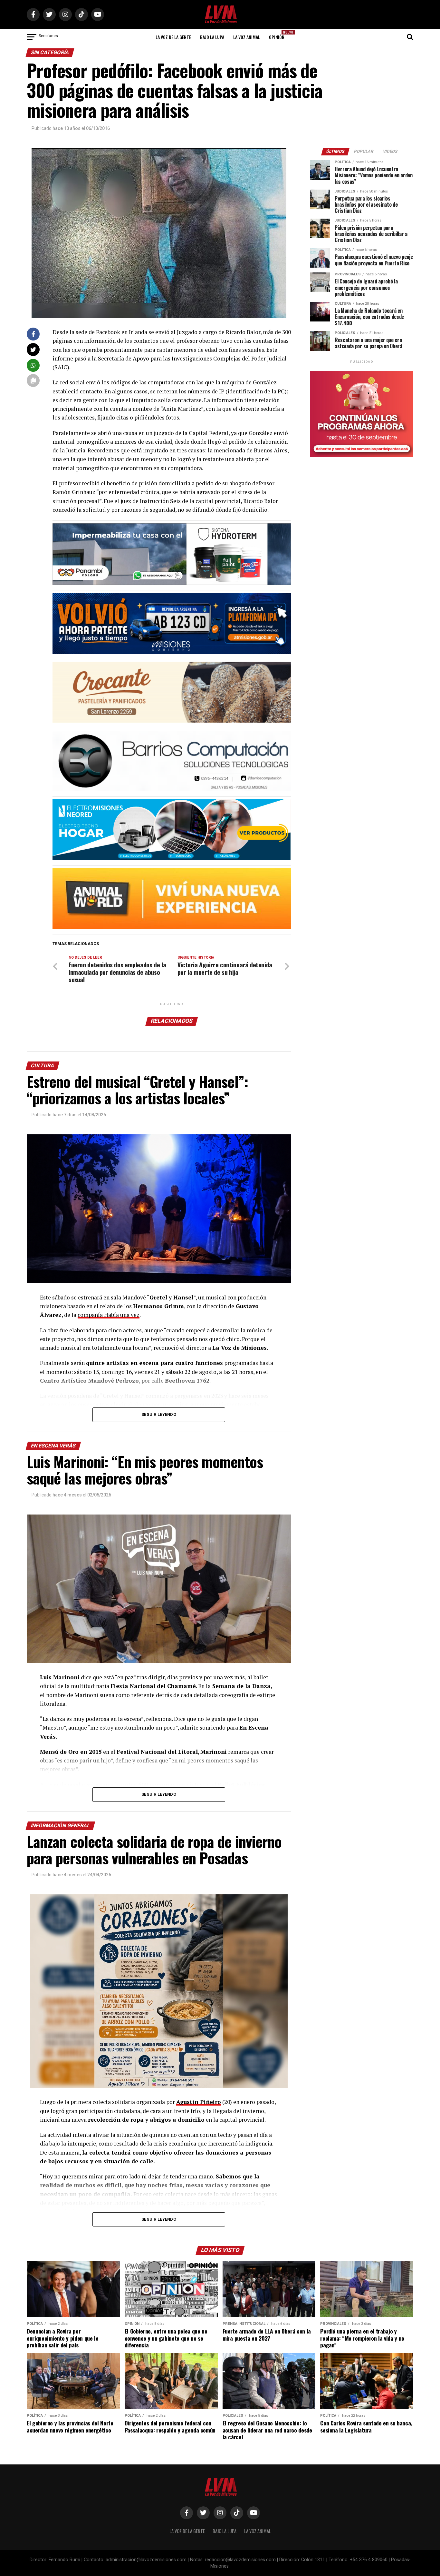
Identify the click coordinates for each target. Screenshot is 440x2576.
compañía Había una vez (109, 1315)
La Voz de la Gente (173, 37)
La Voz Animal (247, 37)
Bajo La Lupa (212, 37)
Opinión (279, 35)
